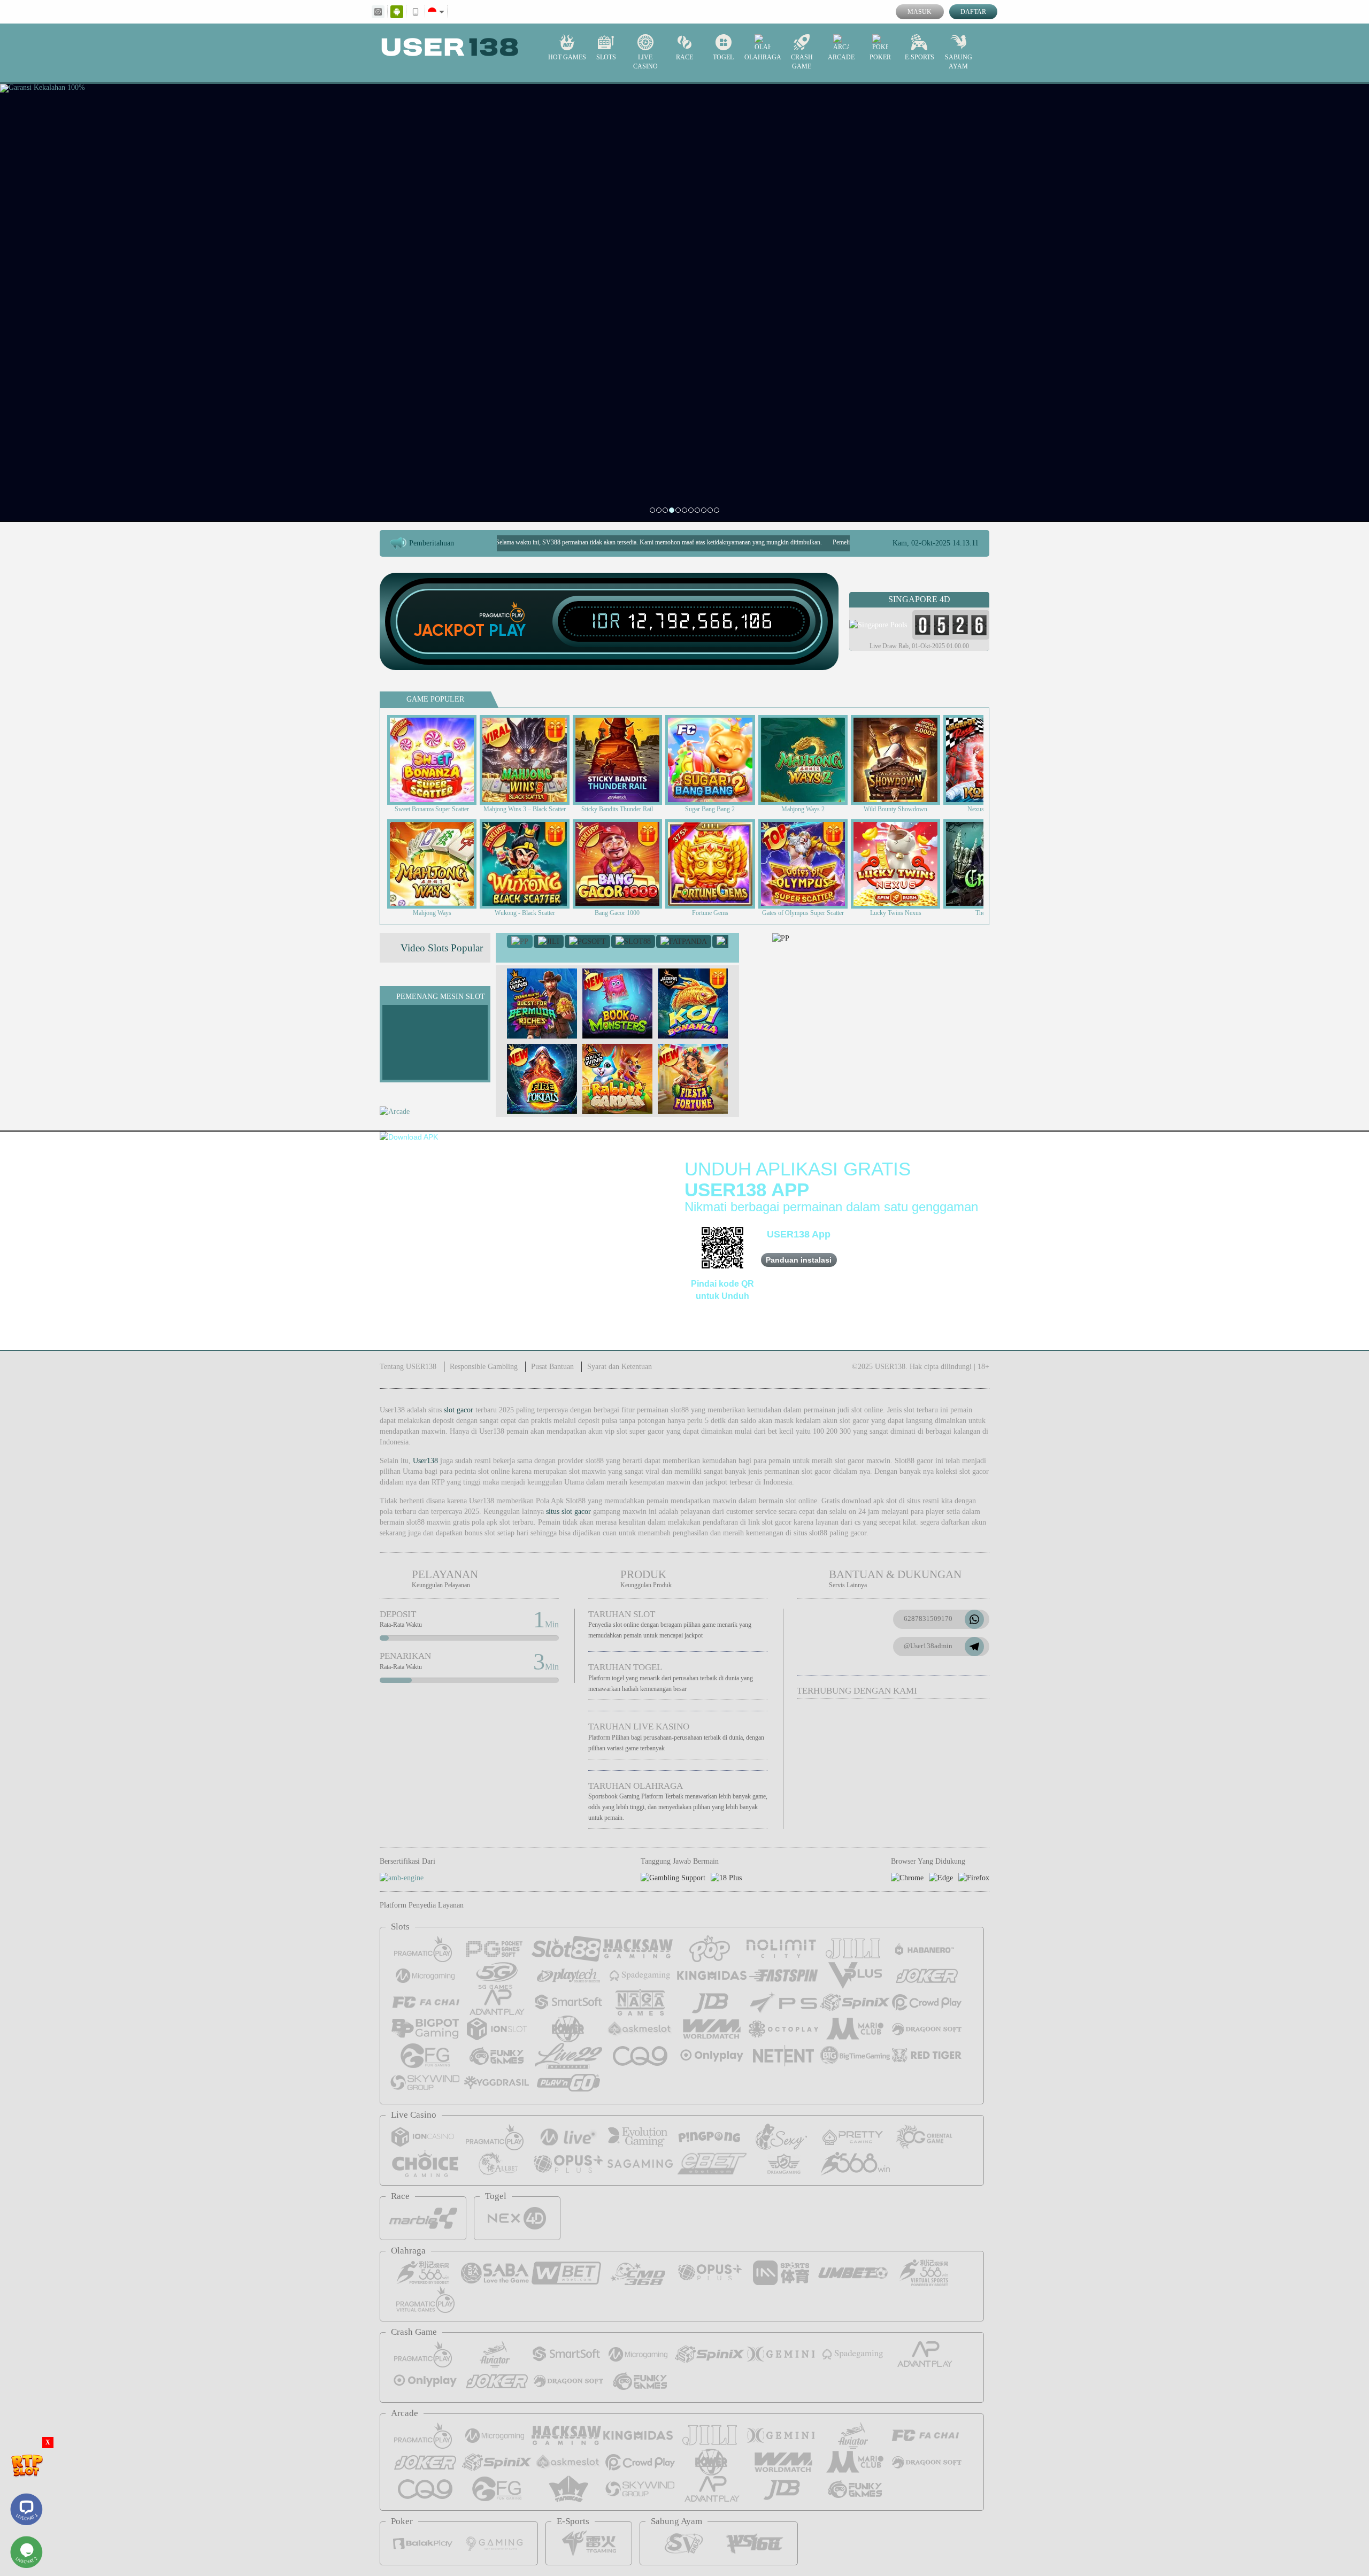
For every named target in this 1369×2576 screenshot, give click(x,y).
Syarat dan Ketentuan (620, 1367)
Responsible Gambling (484, 1367)
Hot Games (567, 57)
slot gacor (459, 1410)
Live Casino (645, 62)
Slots (606, 57)
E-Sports (920, 57)
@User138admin (928, 1646)
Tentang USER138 (408, 1367)
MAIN (439, 760)
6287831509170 (928, 1618)
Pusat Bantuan (552, 1367)
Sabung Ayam (959, 62)
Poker (880, 57)
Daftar (973, 12)
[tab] (520, 941)
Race (684, 57)
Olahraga (763, 57)
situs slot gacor (568, 1512)
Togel (723, 57)
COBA (549, 993)
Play (507, 630)
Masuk (920, 12)
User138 (425, 1461)
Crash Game (802, 62)
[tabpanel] (684, 302)
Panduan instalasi (799, 1260)
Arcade (841, 57)
